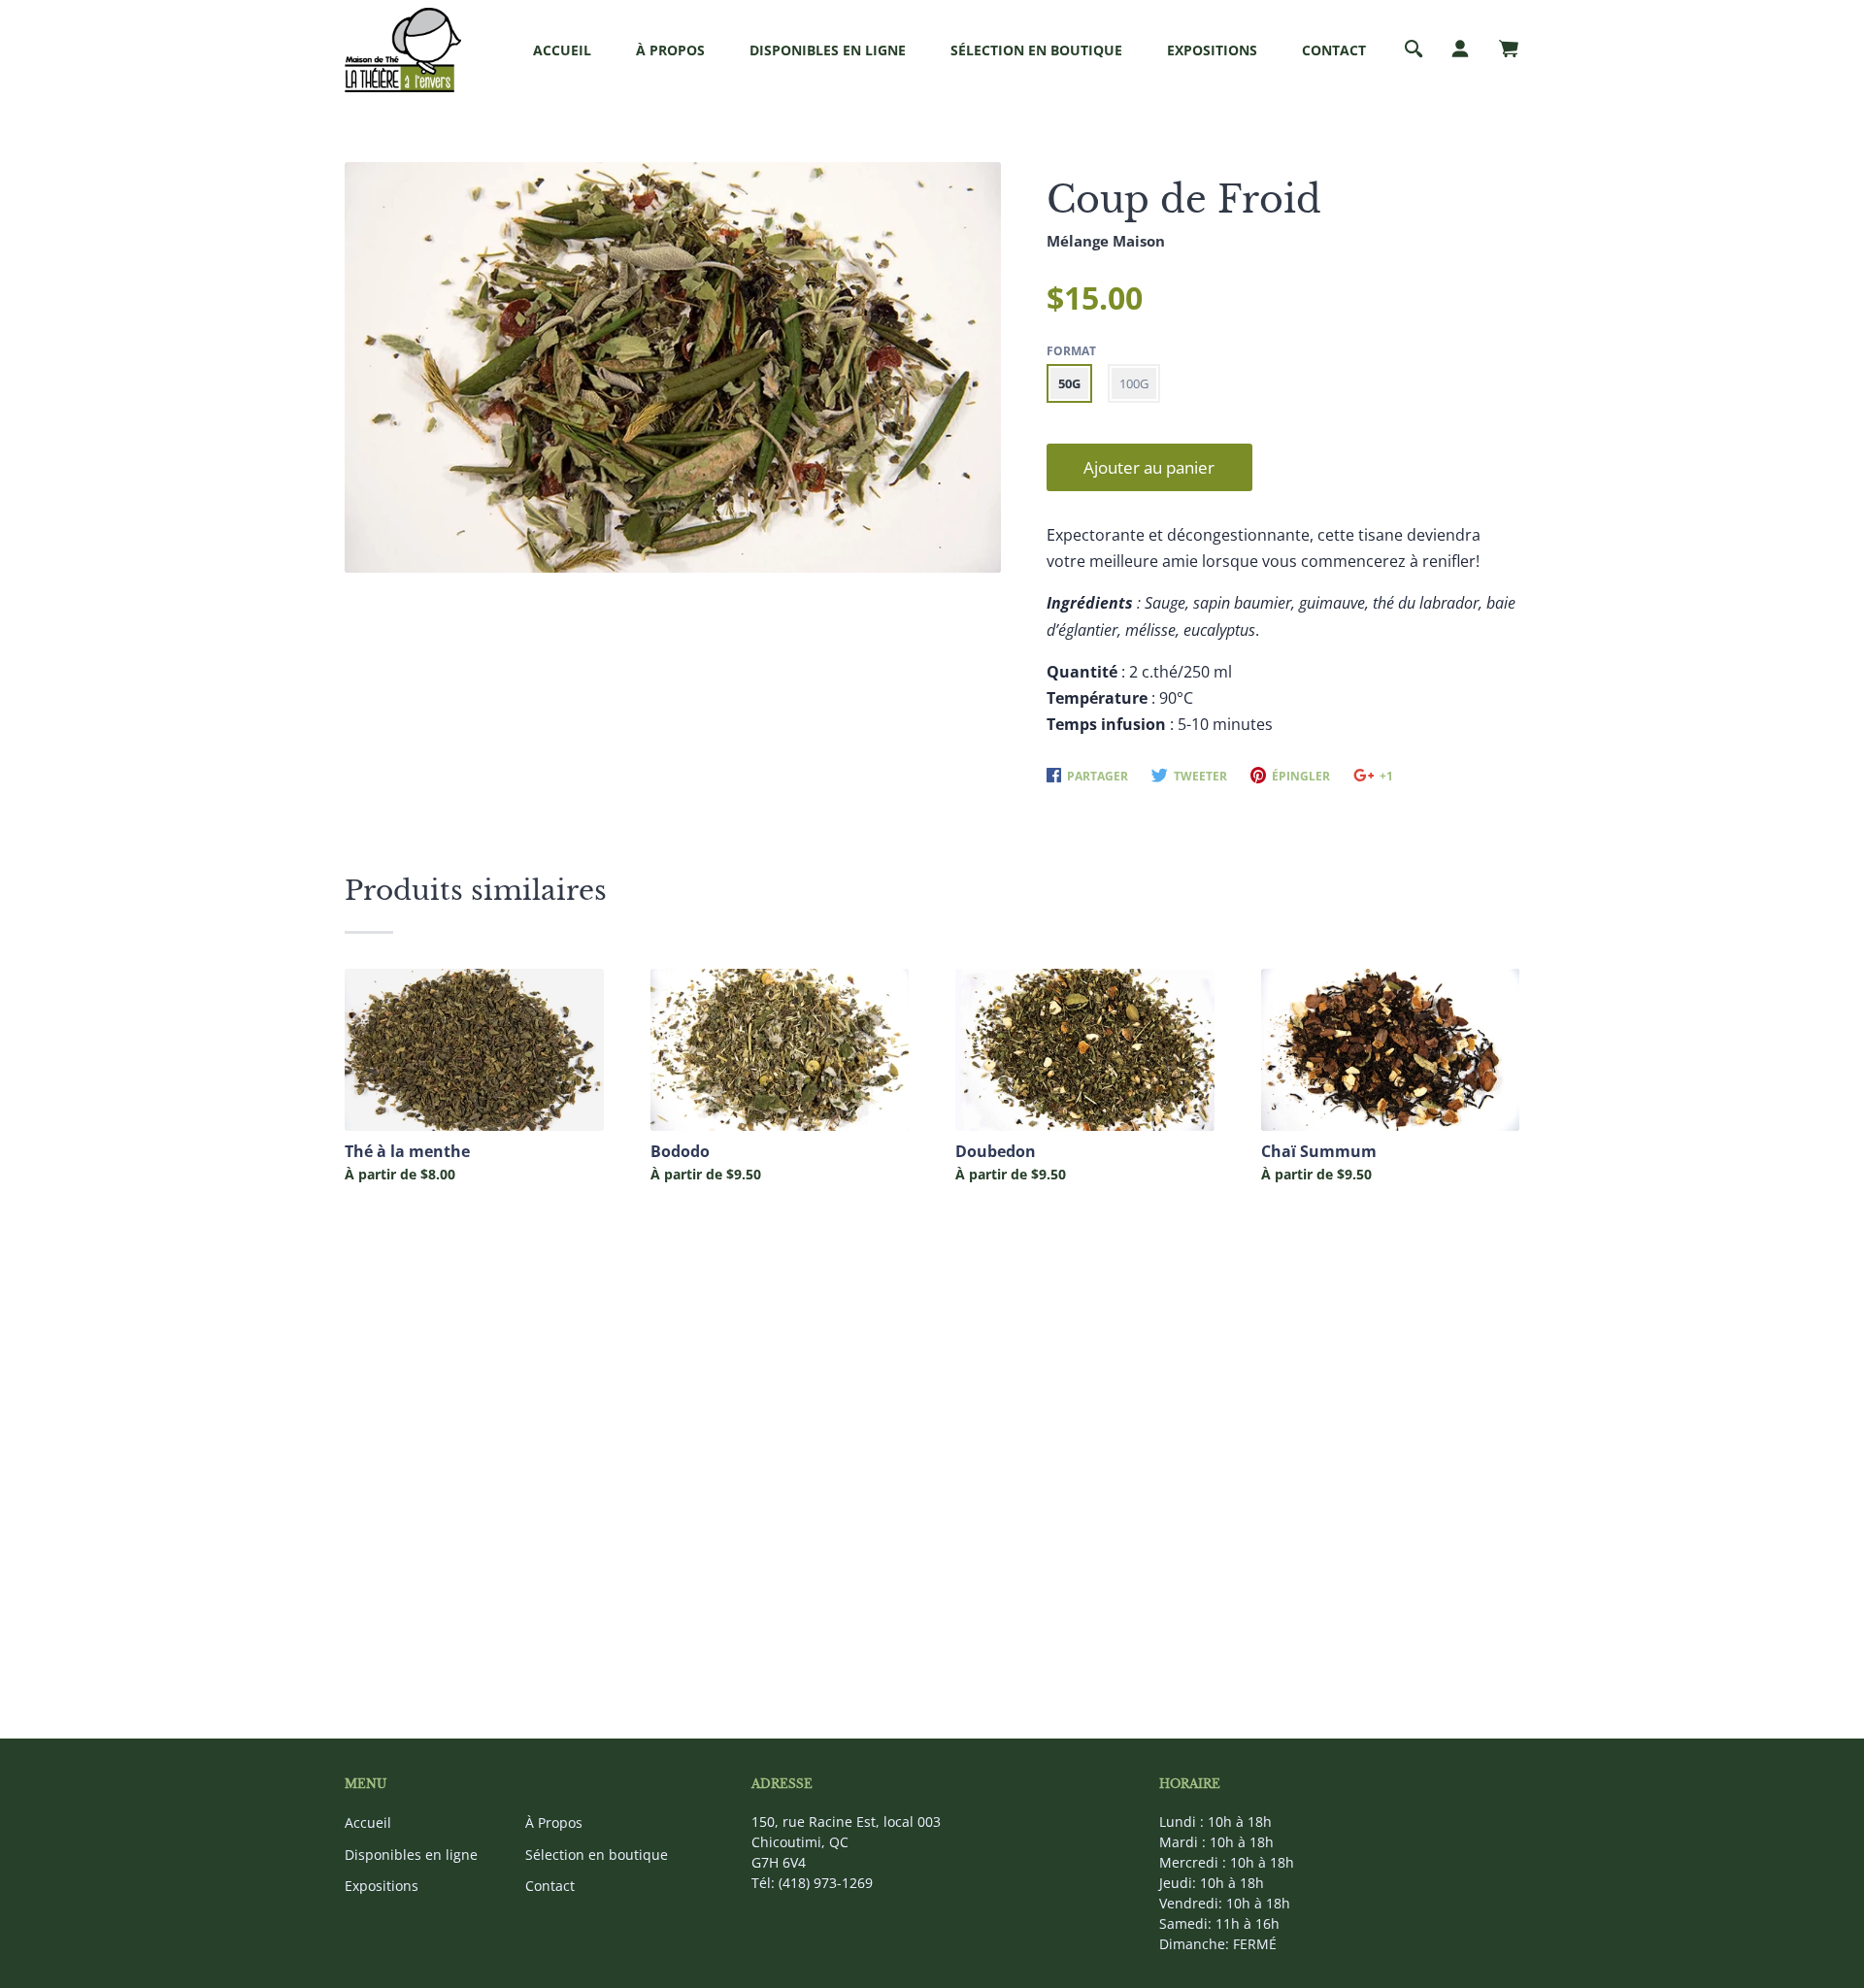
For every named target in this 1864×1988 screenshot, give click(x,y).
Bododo (680, 1152)
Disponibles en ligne (828, 50)
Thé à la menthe (407, 1152)
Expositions (1212, 50)
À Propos (670, 50)
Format (1071, 351)
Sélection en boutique (1036, 50)
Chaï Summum (1319, 1152)
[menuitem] (562, 50)
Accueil (562, 50)
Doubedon (996, 1152)
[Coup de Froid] (673, 366)
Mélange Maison (1106, 241)
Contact (1334, 50)
